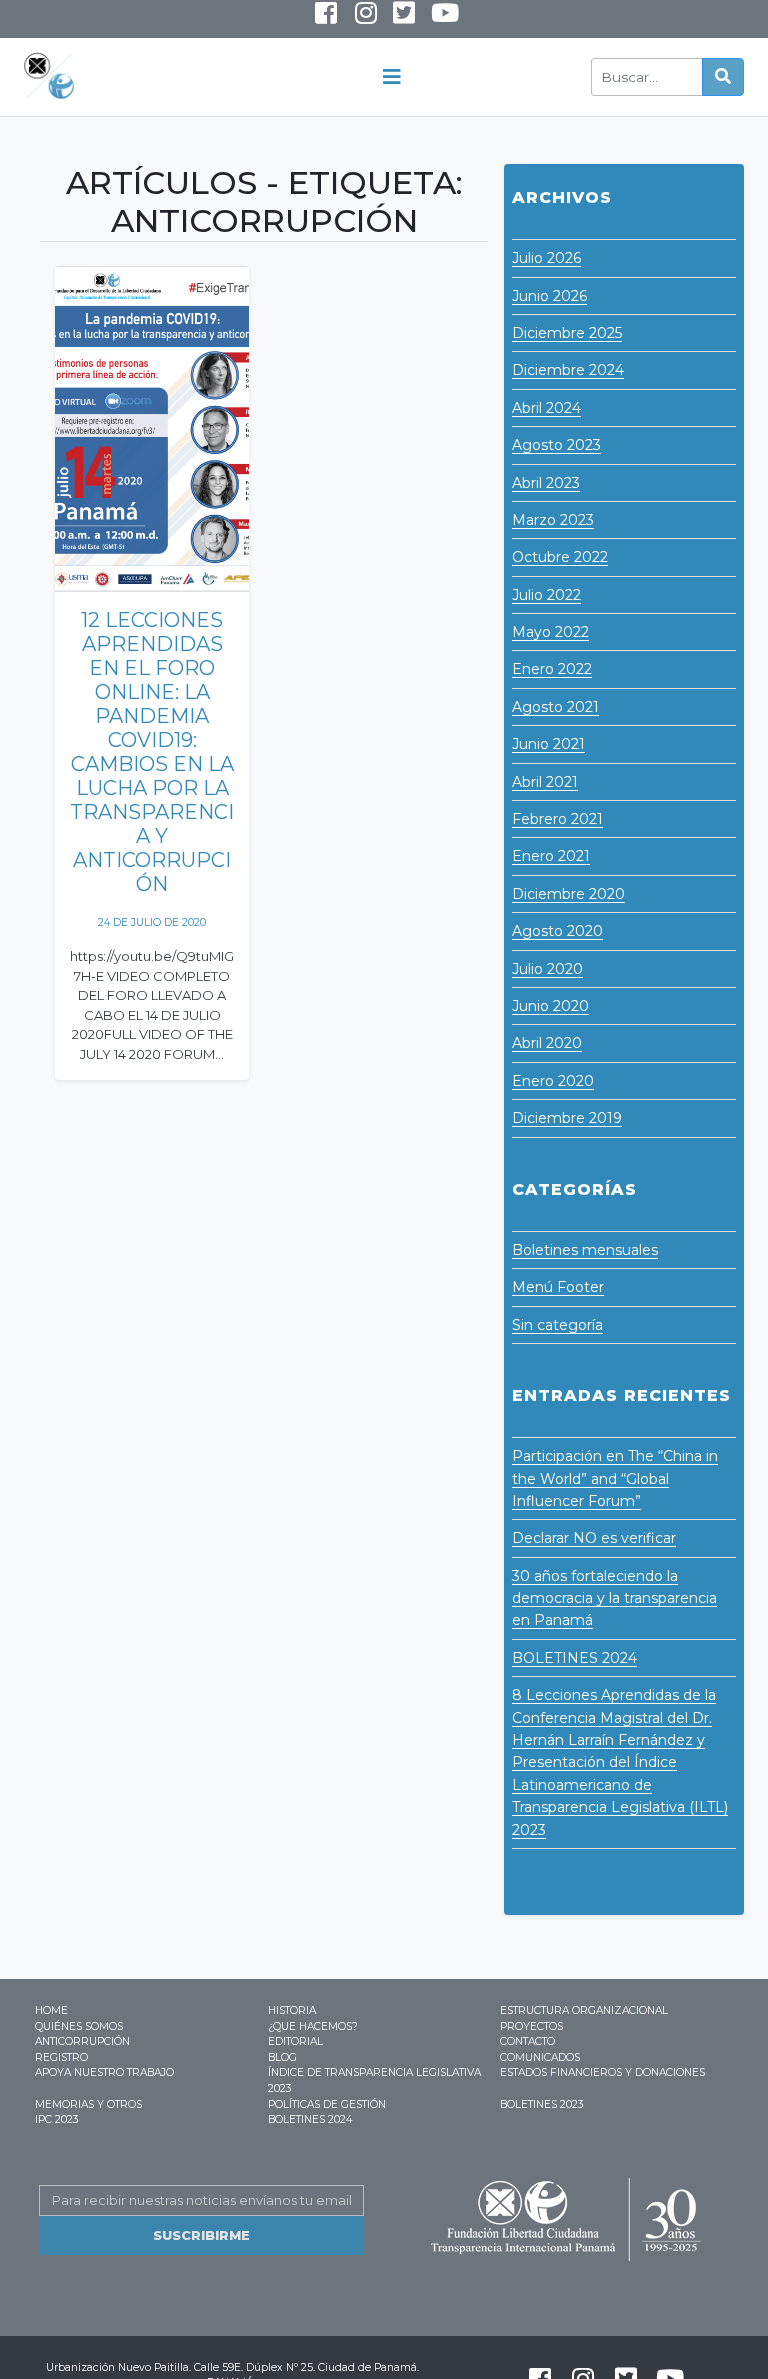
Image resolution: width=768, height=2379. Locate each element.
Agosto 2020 (557, 931)
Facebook (325, 17)
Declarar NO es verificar (594, 1538)
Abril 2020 (547, 1043)
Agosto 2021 (555, 707)
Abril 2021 (545, 782)
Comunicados (540, 2057)
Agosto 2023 (556, 445)
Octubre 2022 (560, 557)
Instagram (352, 21)
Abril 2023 (546, 483)
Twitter (403, 17)
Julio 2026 (546, 258)
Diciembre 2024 (568, 370)
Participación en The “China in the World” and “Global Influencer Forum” (615, 1478)
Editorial (295, 2041)
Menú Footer (558, 1287)
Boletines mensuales (585, 1250)
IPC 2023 (57, 2119)
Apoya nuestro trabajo (104, 2072)
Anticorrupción (82, 2041)
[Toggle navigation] (392, 77)
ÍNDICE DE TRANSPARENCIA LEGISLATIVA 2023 (374, 2080)
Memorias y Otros (88, 2104)
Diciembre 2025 (567, 333)
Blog (282, 2057)
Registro (61, 2057)
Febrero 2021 (557, 819)
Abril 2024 (546, 408)
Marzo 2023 (553, 520)
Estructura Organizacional (584, 2010)
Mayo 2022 (550, 632)
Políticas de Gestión (327, 2104)
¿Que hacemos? (313, 2026)
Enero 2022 (552, 669)
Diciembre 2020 (568, 894)
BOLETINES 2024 (574, 1658)
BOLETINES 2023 (542, 2104)
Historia (292, 2010)
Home (51, 2010)
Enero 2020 (553, 1081)
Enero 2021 (551, 856)
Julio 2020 (547, 969)
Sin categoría (557, 1325)
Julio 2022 (546, 595)
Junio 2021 (548, 744)
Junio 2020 (550, 1006)
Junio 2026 (549, 296)
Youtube (430, 21)
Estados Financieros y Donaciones (602, 2072)
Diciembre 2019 (567, 1118)
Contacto (527, 2041)
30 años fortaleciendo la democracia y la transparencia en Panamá (614, 1598)
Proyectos (531, 2026)
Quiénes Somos (79, 2026)
